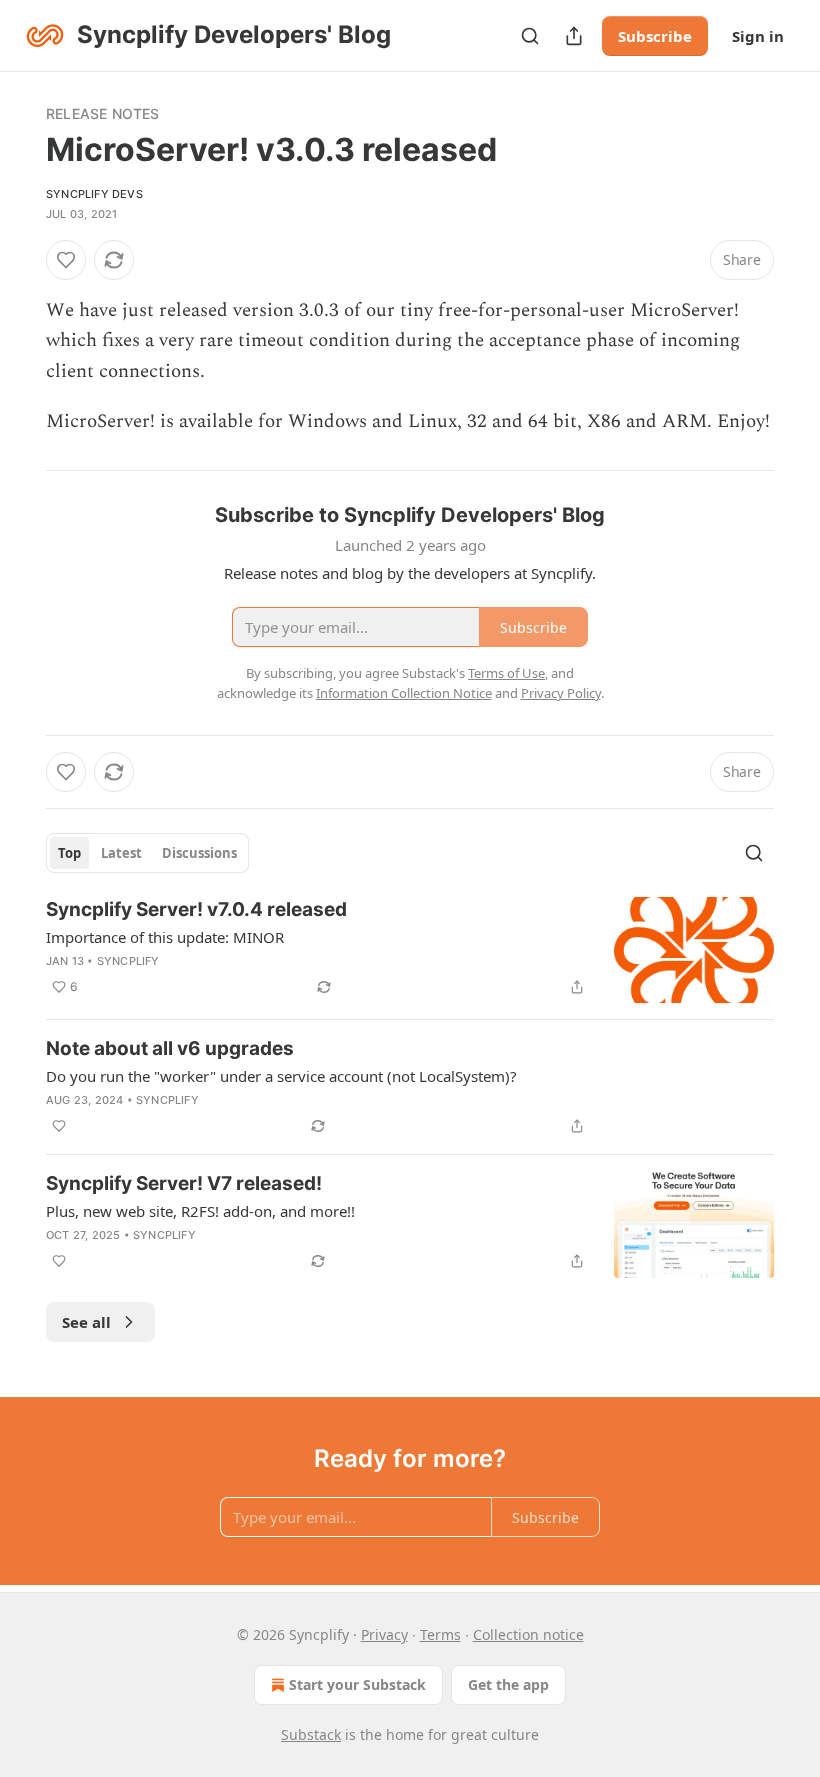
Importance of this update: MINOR (165, 937)
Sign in (758, 36)
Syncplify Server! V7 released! (184, 1183)
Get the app (508, 1684)
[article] (410, 950)
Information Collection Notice (404, 693)
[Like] (66, 260)
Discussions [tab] (199, 853)
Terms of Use (506, 673)
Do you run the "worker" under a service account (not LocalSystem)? (281, 1076)
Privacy (384, 1634)
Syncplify (128, 961)
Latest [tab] (121, 853)
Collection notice (528, 1634)
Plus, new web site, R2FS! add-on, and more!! (200, 1211)
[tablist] (147, 853)
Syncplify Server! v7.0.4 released (196, 909)
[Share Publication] (574, 36)
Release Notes (103, 113)
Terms (440, 1634)
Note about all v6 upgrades (170, 1048)
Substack (311, 1734)
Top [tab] (69, 853)
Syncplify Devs (94, 194)
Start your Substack (357, 1684)
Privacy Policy (561, 693)
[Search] (530, 36)
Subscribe (655, 36)
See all (86, 1322)
